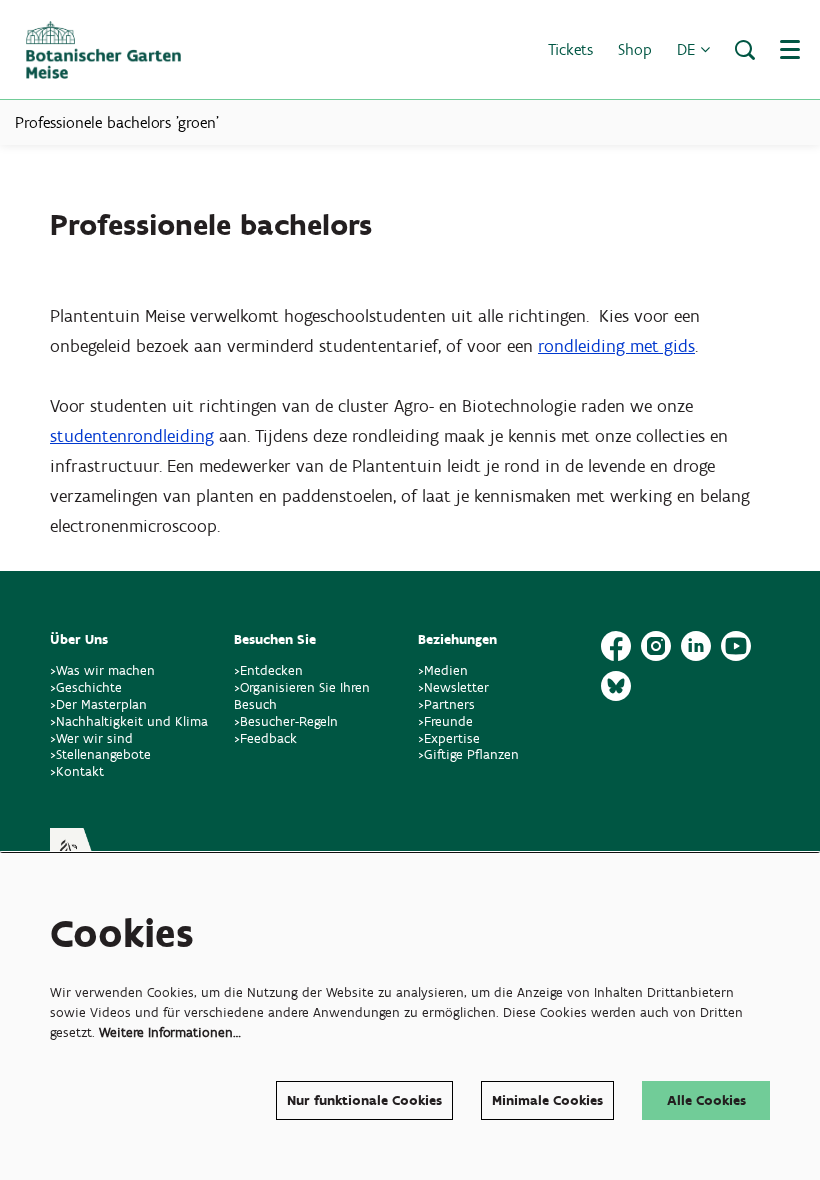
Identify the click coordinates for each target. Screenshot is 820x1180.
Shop (635, 49)
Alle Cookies (706, 1100)
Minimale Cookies (547, 1100)
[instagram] (656, 646)
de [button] (688, 49)
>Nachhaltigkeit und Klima (129, 721)
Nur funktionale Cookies (364, 1100)
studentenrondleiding (132, 436)
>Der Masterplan (98, 704)
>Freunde (445, 721)
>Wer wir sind (91, 738)
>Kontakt (77, 771)
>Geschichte (86, 687)
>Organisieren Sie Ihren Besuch (302, 696)
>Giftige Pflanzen (470, 754)
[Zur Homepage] (103, 50)
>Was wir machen (102, 670)
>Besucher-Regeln (286, 721)
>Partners (446, 704)
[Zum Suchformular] (745, 50)
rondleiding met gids (616, 346)
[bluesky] (616, 686)
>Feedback (265, 738)
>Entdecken (268, 670)
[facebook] (616, 646)
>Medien (443, 670)
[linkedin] (696, 646)
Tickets (570, 49)
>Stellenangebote (100, 754)
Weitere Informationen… (170, 1032)
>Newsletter (453, 687)
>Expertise (449, 738)
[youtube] (736, 646)
